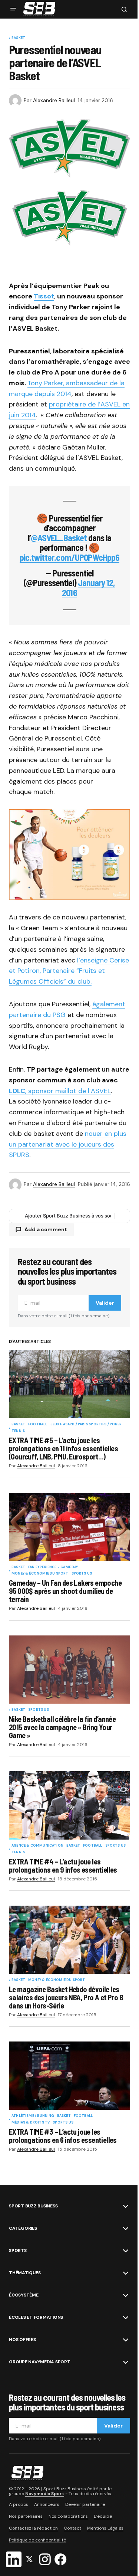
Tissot (44, 296)
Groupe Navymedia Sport (40, 2362)
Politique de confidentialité (37, 2540)
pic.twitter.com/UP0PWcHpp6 (69, 557)
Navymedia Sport (45, 2494)
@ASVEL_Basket (59, 538)
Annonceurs (47, 2504)
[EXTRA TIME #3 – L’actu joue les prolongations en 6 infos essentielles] (69, 2076)
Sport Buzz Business (33, 2206)
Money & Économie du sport (40, 1574)
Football (38, 1425)
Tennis (18, 1431)
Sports (18, 2250)
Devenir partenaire (85, 2504)
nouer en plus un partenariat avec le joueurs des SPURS (68, 1144)
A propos (19, 2504)
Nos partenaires (26, 2516)
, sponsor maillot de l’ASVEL (68, 1091)
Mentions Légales (105, 2528)
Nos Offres (22, 2340)
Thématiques (25, 2273)
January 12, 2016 (88, 587)
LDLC (17, 1091)
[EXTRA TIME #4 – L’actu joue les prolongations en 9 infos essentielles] (69, 1805)
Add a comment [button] (46, 1229)
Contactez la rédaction (33, 2528)
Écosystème (24, 2295)
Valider (105, 1303)
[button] (13, 9)
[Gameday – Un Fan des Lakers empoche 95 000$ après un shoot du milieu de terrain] (69, 1527)
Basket (18, 38)
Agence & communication (37, 1846)
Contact (72, 2528)
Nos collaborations (68, 2516)
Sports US (82, 1574)
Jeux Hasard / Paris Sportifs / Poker (86, 1425)
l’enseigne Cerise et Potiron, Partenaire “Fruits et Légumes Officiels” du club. (69, 971)
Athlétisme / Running (33, 2116)
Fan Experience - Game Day (53, 1567)
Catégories (23, 2228)
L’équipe (103, 2516)
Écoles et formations (36, 2317)
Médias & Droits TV (31, 2123)
